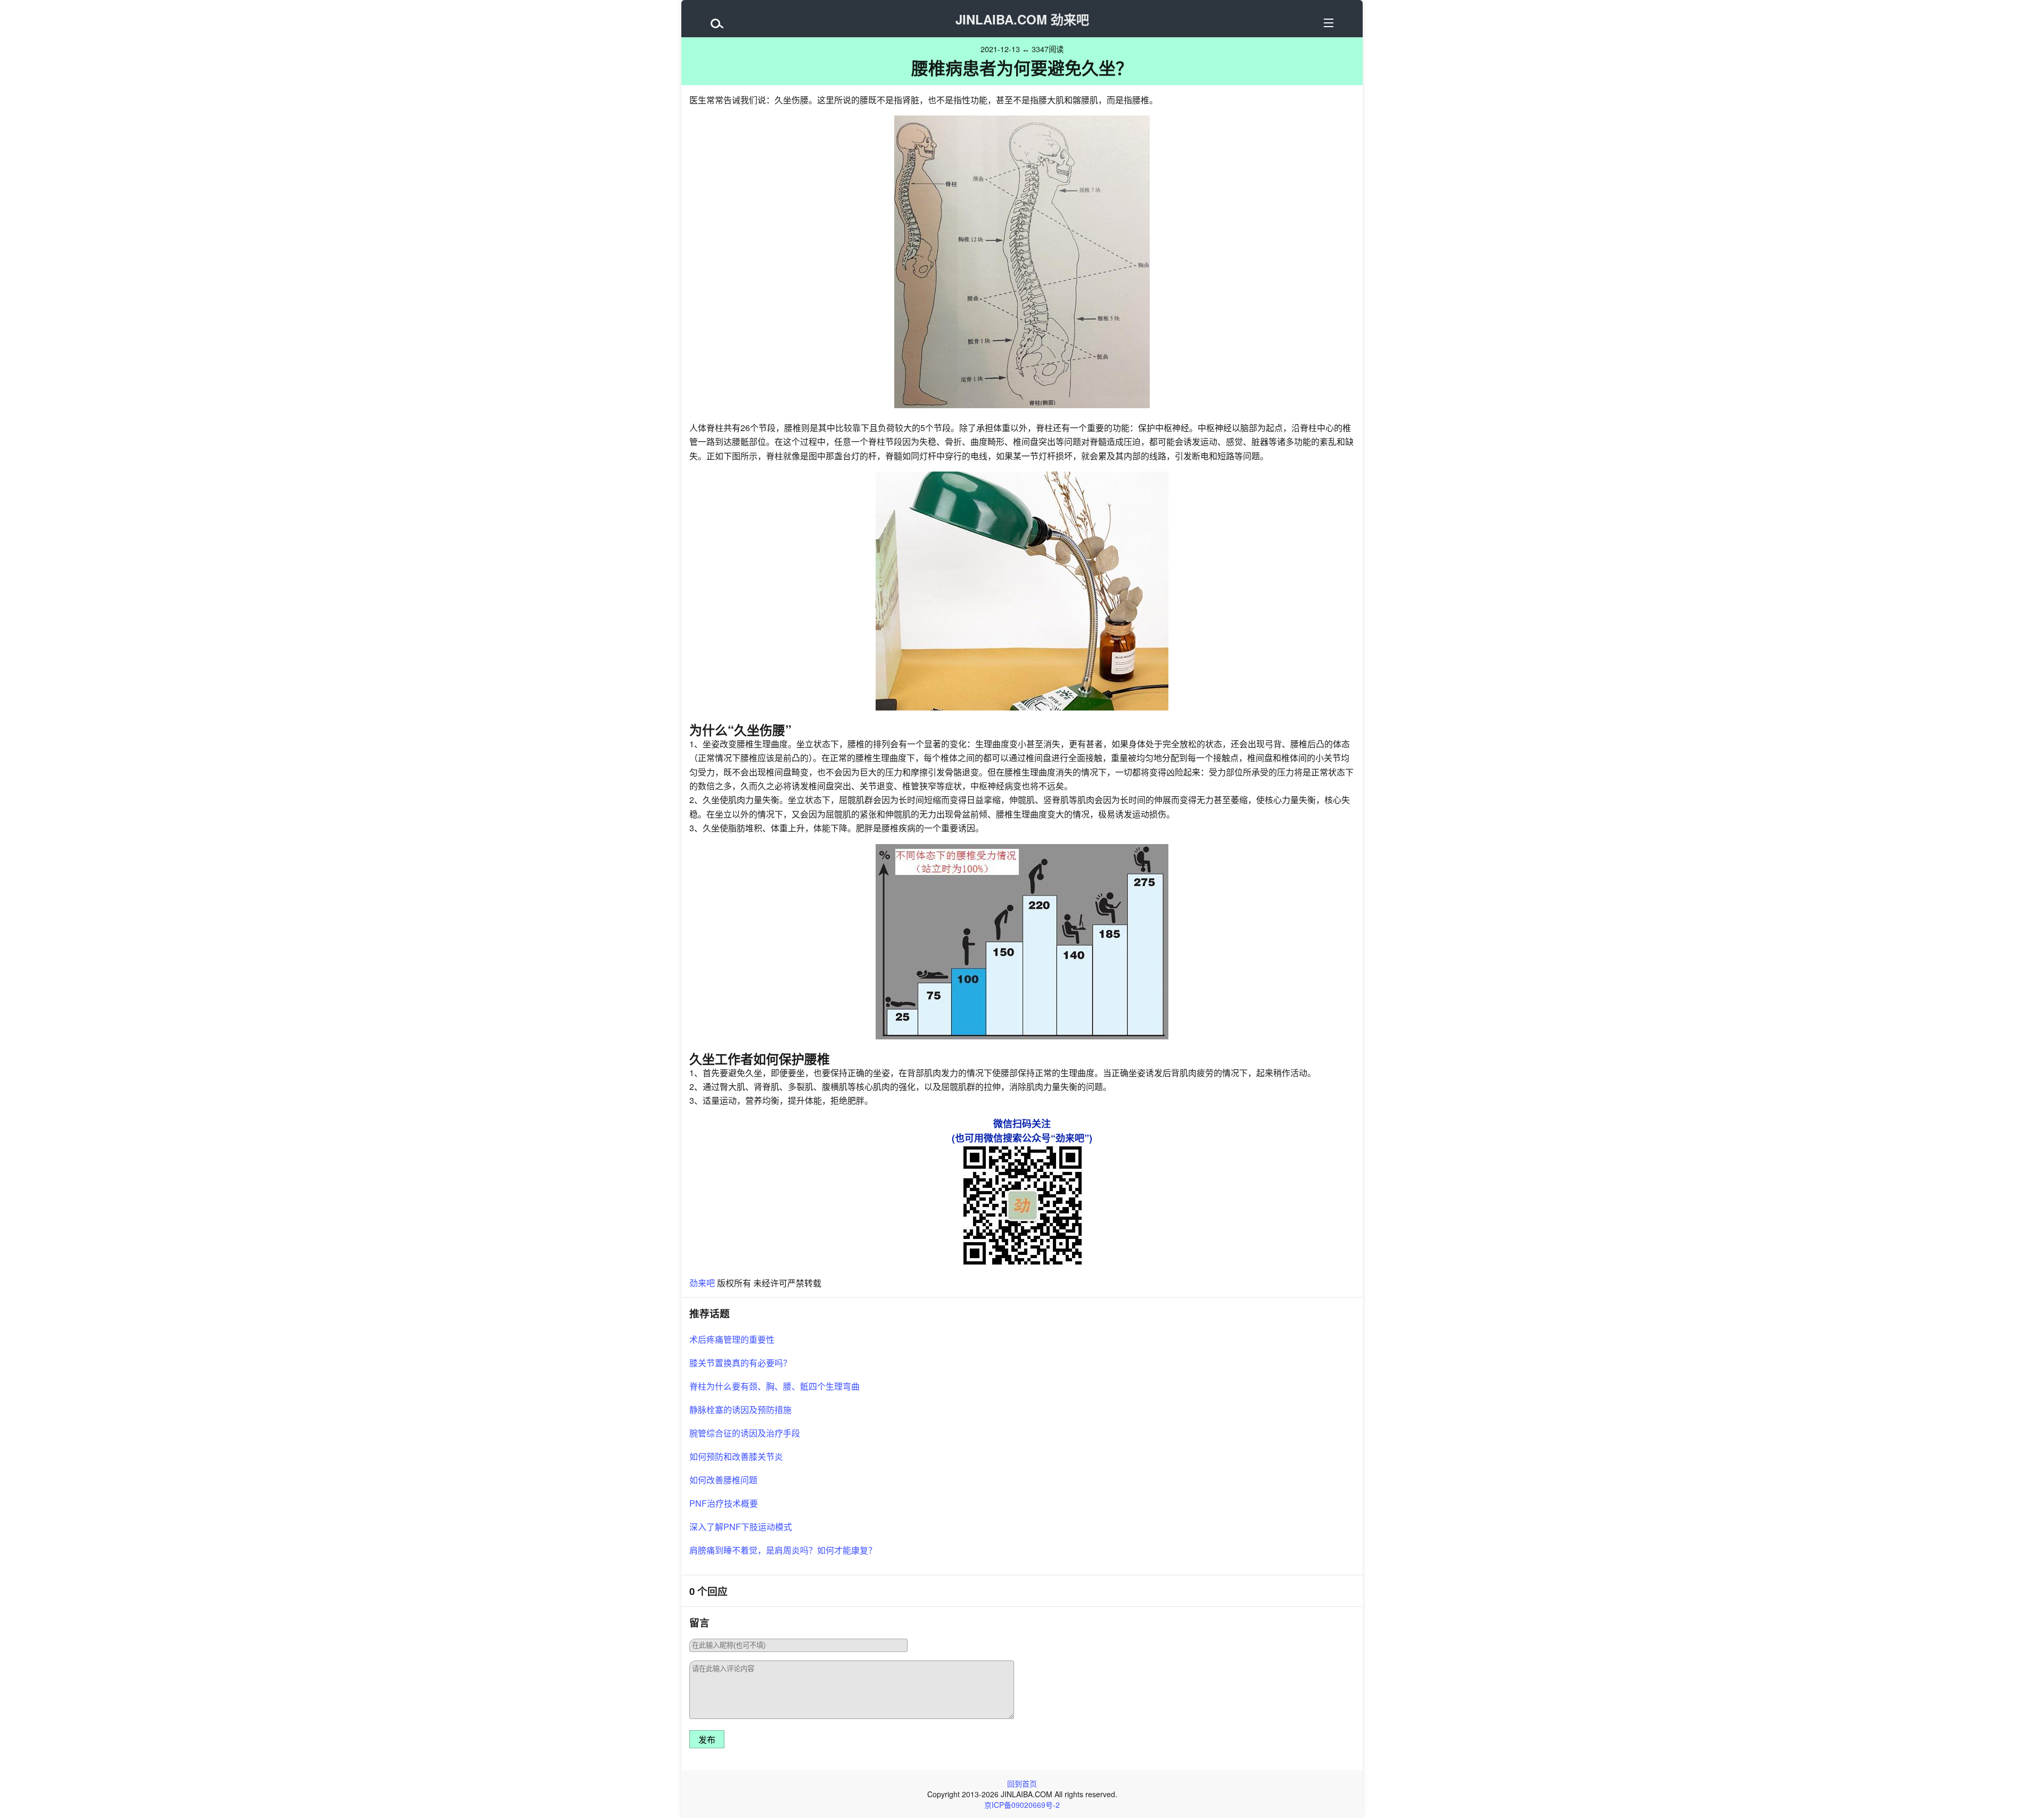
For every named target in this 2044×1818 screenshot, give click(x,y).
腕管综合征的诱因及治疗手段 (745, 1433)
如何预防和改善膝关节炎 (736, 1456)
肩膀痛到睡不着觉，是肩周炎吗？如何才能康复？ (783, 1550)
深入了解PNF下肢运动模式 (741, 1527)
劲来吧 (702, 1283)
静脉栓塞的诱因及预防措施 (740, 1410)
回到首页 (1022, 1783)
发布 (707, 1740)
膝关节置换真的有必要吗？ (740, 1363)
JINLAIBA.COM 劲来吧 (1022, 19)
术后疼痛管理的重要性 (732, 1339)
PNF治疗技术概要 (724, 1503)
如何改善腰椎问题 (723, 1480)
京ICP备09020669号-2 (1022, 1805)
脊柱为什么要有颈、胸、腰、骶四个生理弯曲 (774, 1386)
